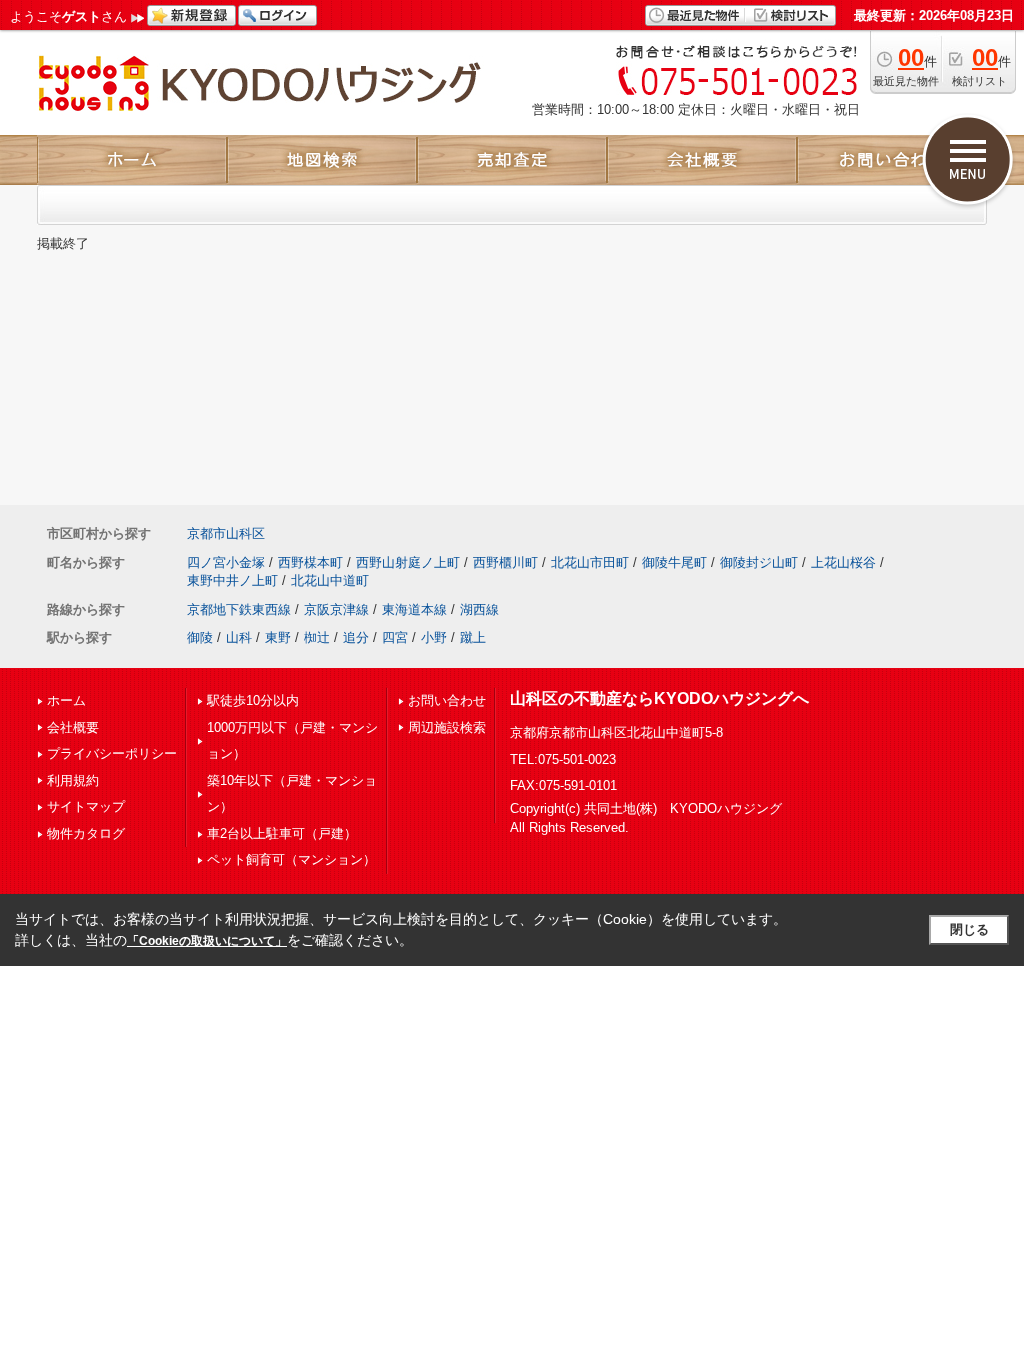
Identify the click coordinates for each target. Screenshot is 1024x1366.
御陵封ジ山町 (759, 562)
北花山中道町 (330, 580)
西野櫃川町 (505, 562)
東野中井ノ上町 (232, 580)
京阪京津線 (336, 609)
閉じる (969, 929)
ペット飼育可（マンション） (291, 859)
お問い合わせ (447, 700)
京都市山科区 (226, 533)
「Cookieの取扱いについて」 (207, 941)
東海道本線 (414, 609)
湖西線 (479, 609)
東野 (278, 637)
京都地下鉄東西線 (239, 609)
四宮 (395, 637)
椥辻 (317, 637)
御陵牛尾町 (674, 562)
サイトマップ (86, 806)
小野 (434, 637)
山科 (239, 637)
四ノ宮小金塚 (226, 562)
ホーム (66, 700)
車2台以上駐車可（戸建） (282, 833)
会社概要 (73, 727)
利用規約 (73, 780)
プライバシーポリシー (112, 753)
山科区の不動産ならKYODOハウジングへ (659, 698)
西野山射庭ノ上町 (408, 562)
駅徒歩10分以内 (253, 700)
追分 (356, 637)
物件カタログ (86, 833)
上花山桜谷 (843, 562)
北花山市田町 (590, 562)
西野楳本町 (310, 562)
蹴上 (473, 637)
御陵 (200, 637)
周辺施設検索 (447, 727)
